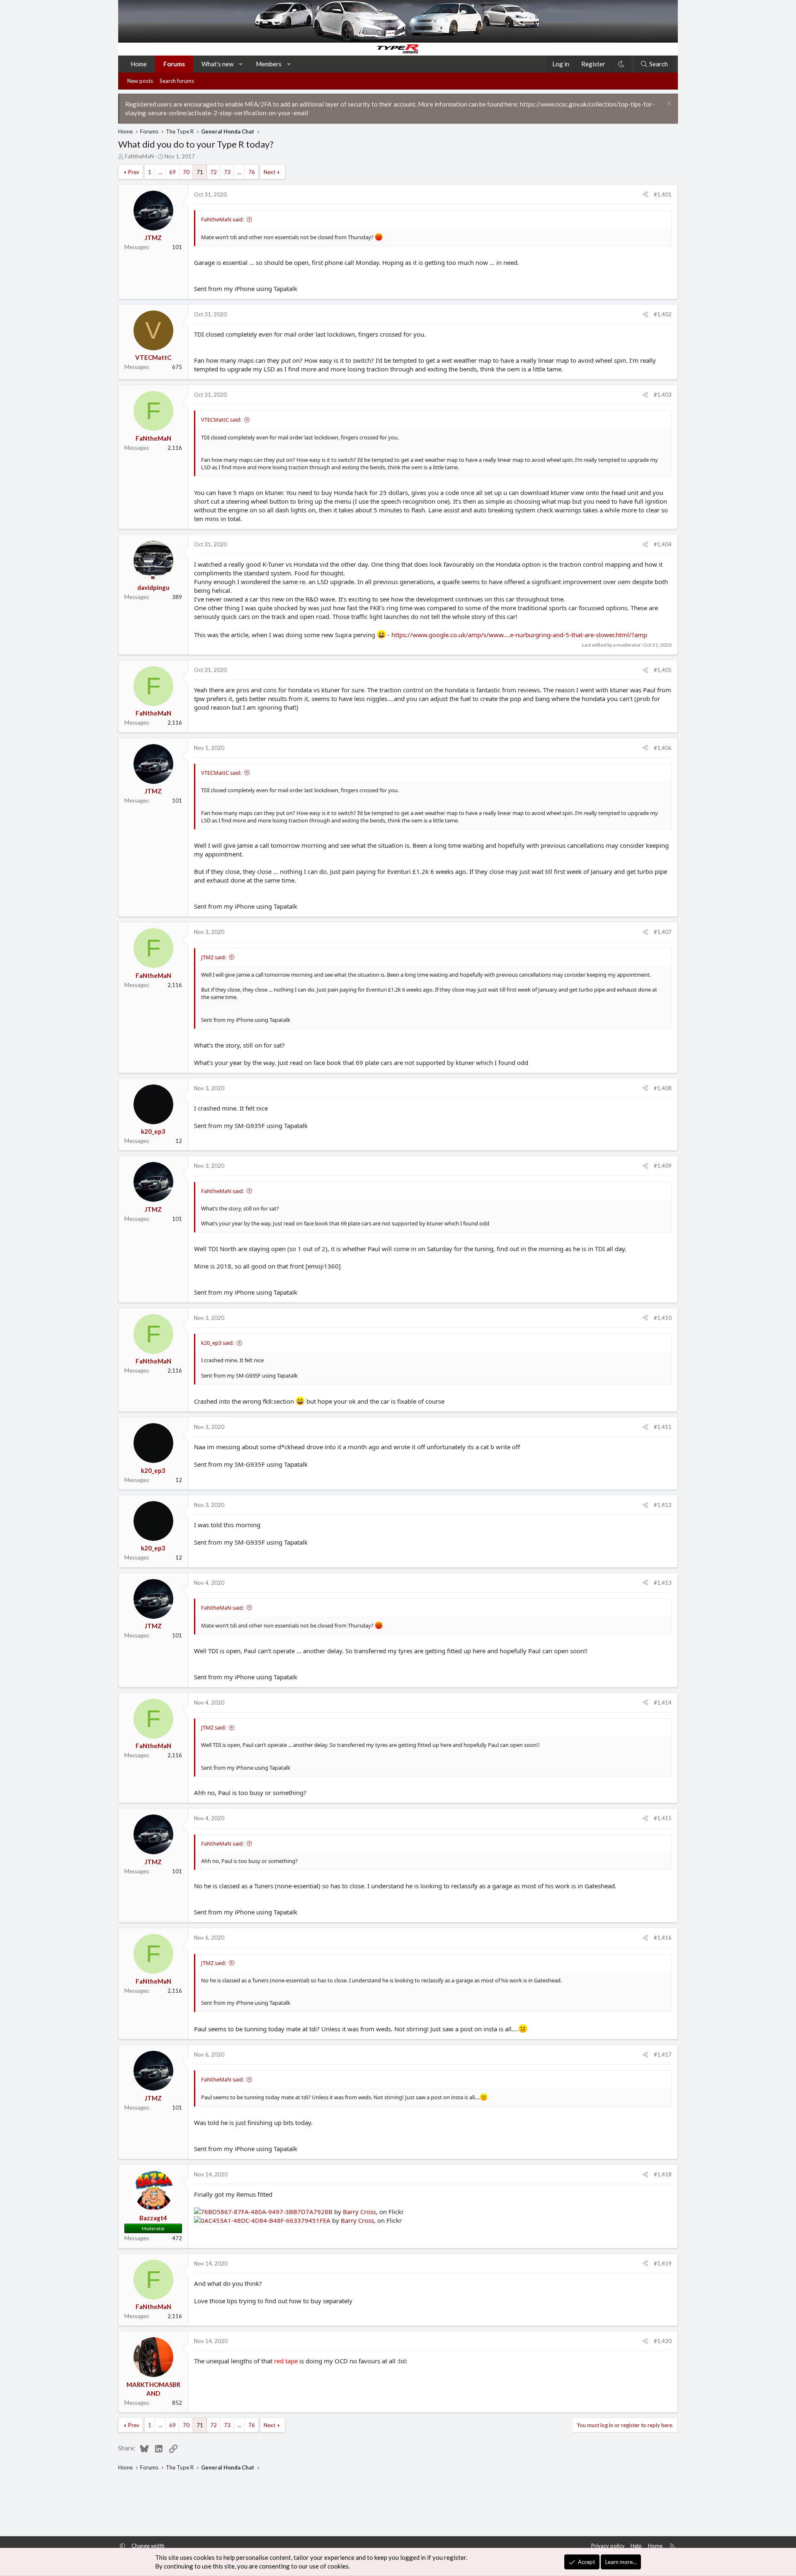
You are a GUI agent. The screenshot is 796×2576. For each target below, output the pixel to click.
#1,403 (663, 395)
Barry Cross (359, 2212)
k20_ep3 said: (217, 1343)
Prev (134, 172)
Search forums (177, 81)
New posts (140, 81)
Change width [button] (148, 2546)
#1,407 (663, 932)
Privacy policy (608, 2546)
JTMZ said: (214, 957)
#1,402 (663, 314)
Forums (174, 64)
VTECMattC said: (221, 420)
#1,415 (663, 1818)
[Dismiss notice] (668, 104)
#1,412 (663, 1505)
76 (252, 172)
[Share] (645, 194)
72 (214, 172)
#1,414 (663, 1703)
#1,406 (663, 748)
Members (269, 64)
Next (269, 172)
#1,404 (663, 544)
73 (227, 172)
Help (636, 2546)
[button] (241, 64)
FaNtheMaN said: (222, 219)
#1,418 (663, 2174)
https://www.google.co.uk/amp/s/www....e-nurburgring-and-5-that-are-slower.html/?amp (519, 635)
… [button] (160, 172)
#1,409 (663, 1166)
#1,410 (663, 1318)
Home (139, 64)
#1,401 (663, 194)
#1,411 (663, 1427)
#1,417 (663, 2054)
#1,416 (663, 1938)
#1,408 (663, 1088)
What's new (217, 64)
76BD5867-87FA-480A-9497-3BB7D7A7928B (267, 2212)
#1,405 (663, 670)
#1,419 (663, 2263)
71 (200, 172)
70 (186, 172)
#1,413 (663, 1583)
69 (172, 172)
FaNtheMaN (139, 156)
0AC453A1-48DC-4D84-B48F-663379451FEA (266, 2220)
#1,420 (663, 2341)
